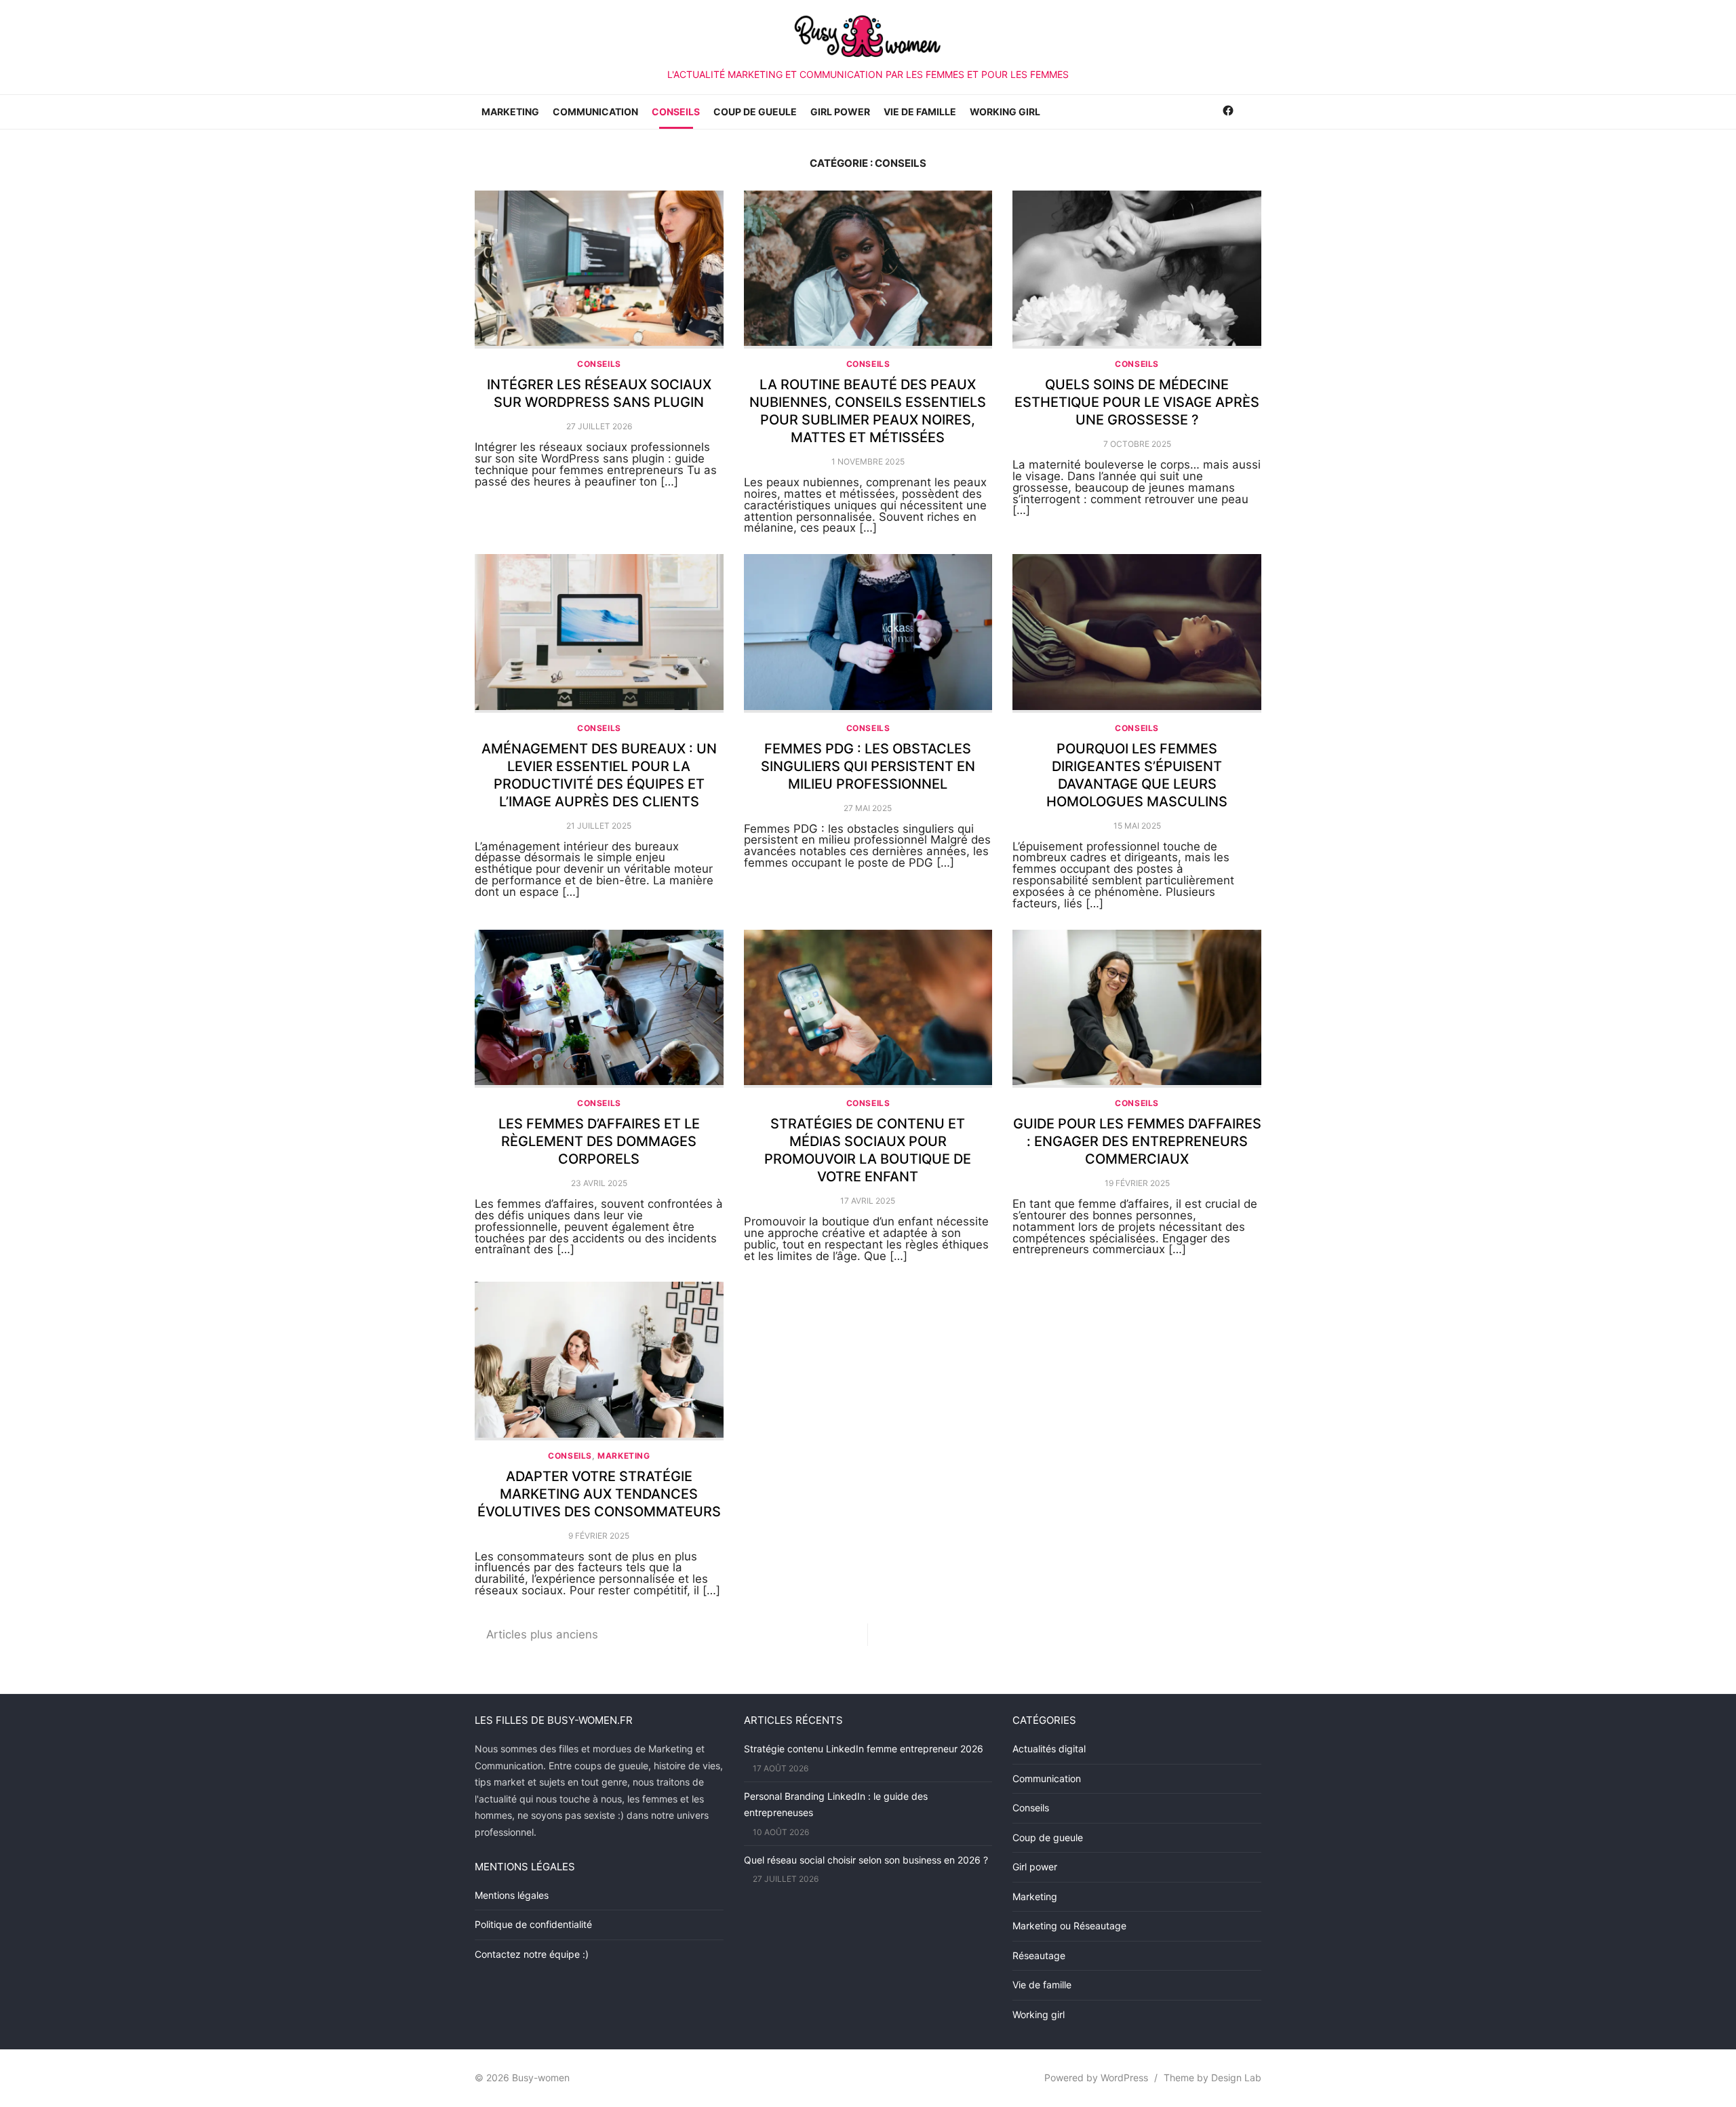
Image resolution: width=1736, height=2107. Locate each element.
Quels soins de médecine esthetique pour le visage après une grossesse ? (1137, 402)
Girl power (840, 112)
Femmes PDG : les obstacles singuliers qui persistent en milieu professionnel (868, 766)
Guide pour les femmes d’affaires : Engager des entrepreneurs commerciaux (1137, 1141)
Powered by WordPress (1096, 2078)
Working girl (1005, 112)
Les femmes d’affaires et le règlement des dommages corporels (599, 1141)
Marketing (510, 112)
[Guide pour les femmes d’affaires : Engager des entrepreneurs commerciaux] (1137, 1009)
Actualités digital (1049, 1749)
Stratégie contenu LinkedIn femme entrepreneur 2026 (864, 1749)
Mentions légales (512, 1895)
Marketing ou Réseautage (1069, 1926)
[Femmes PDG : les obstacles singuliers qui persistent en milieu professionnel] (868, 633)
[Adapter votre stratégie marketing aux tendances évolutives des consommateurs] (599, 1361)
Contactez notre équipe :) (532, 1954)
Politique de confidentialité (533, 1924)
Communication (595, 112)
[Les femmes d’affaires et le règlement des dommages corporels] (599, 1009)
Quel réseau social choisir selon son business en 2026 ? (866, 1860)
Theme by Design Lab (1212, 2078)
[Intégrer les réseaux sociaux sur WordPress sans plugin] (599, 270)
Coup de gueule (755, 112)
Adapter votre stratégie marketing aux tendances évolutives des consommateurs (599, 1494)
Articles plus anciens (542, 1634)
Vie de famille (920, 112)
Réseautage (1039, 1955)
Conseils (676, 112)
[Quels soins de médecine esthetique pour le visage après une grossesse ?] (1137, 270)
